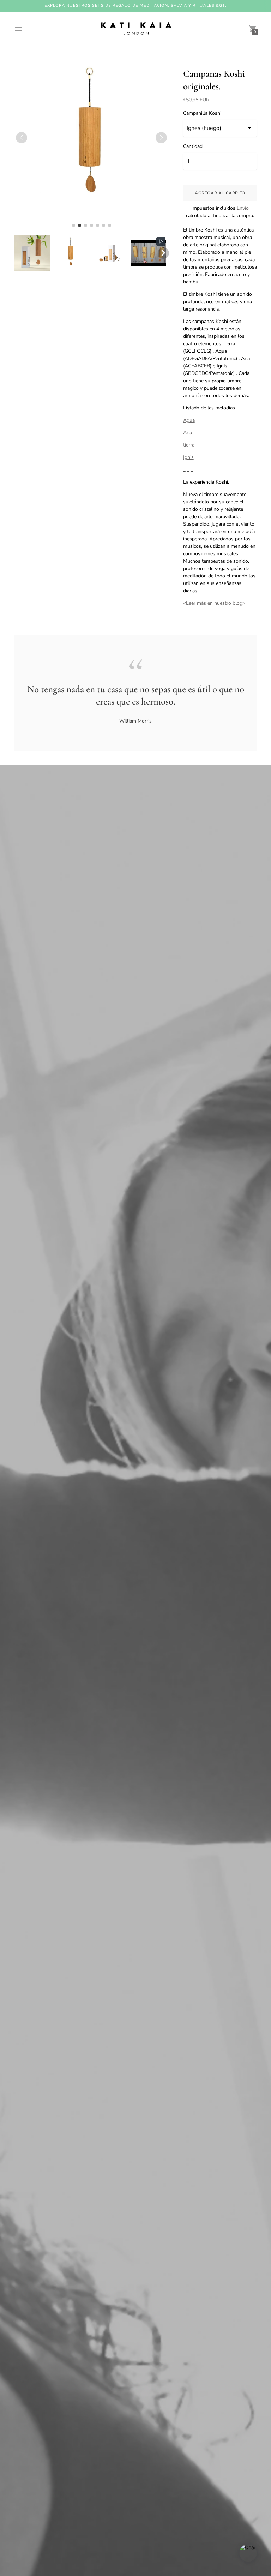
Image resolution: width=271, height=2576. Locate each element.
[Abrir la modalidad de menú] (18, 29)
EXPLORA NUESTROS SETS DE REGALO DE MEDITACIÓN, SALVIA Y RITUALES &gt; (136, 5)
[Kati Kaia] (135, 29)
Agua (189, 420)
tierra (189, 445)
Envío (243, 208)
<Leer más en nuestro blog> (214, 603)
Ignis (188, 457)
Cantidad (193, 146)
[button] (32, 253)
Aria (188, 433)
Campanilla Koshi (202, 113)
